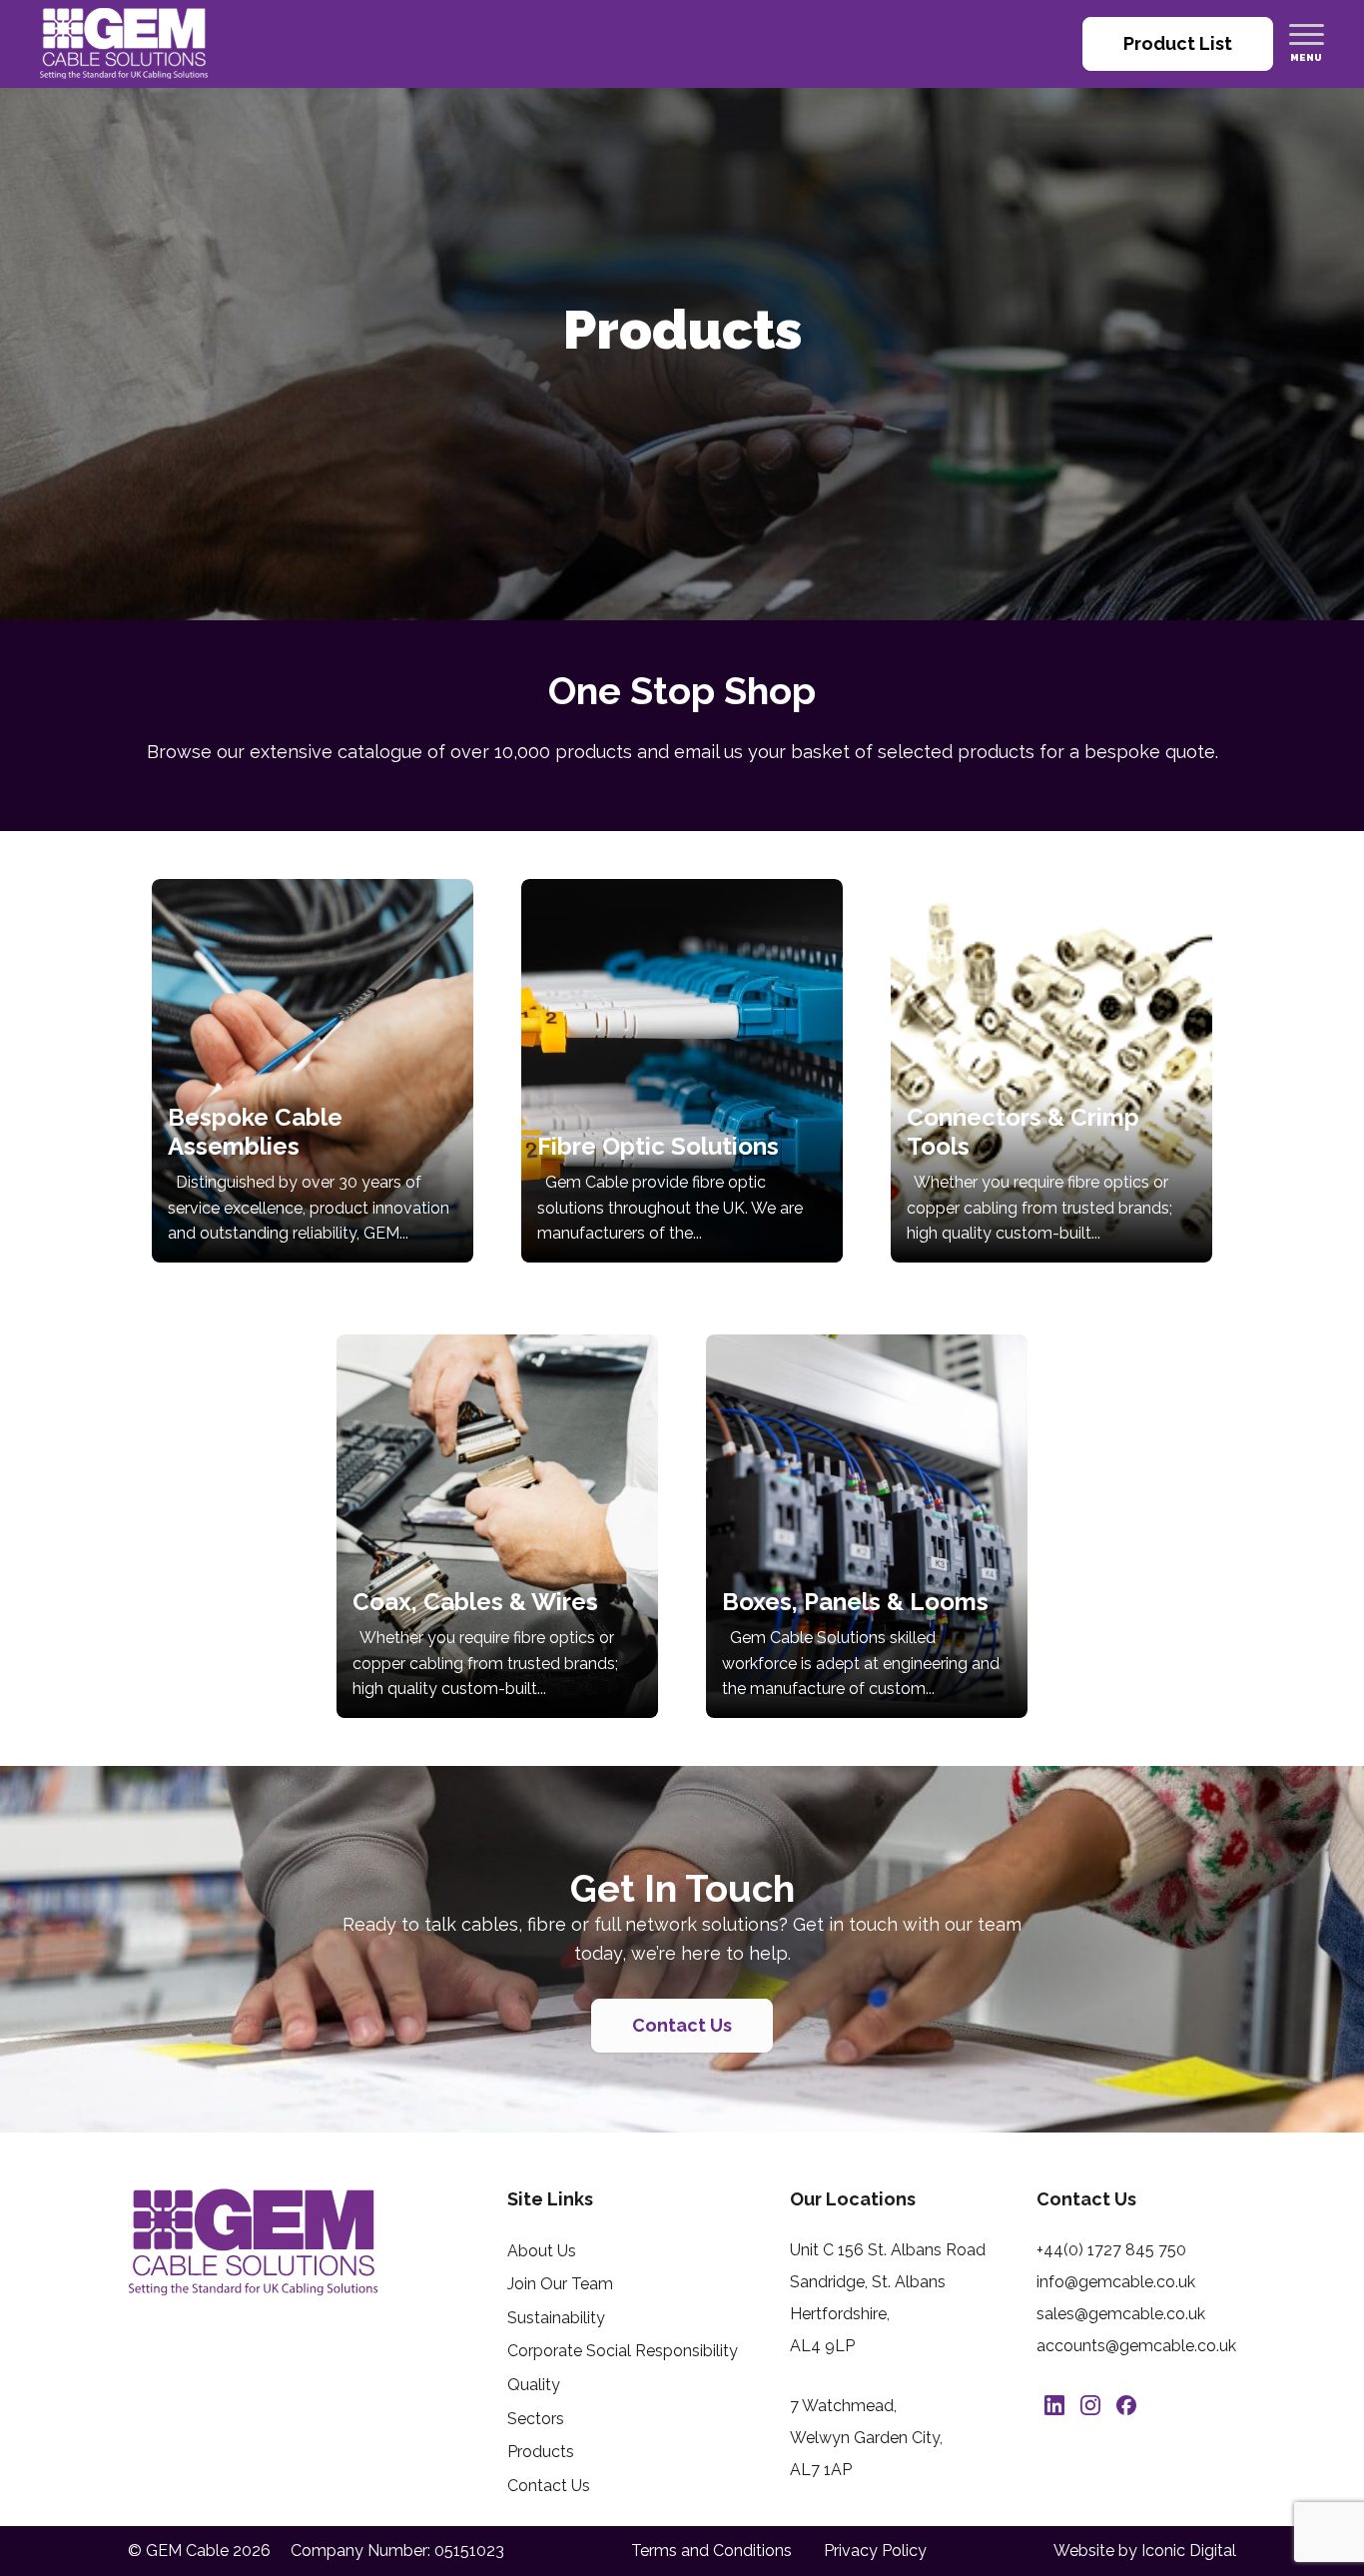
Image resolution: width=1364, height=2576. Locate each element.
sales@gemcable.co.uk (1121, 2314)
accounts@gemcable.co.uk (1136, 2346)
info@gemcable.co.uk (1116, 2282)
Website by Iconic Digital (1145, 2551)
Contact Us (682, 2025)
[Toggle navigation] (1307, 34)
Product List (1178, 43)
